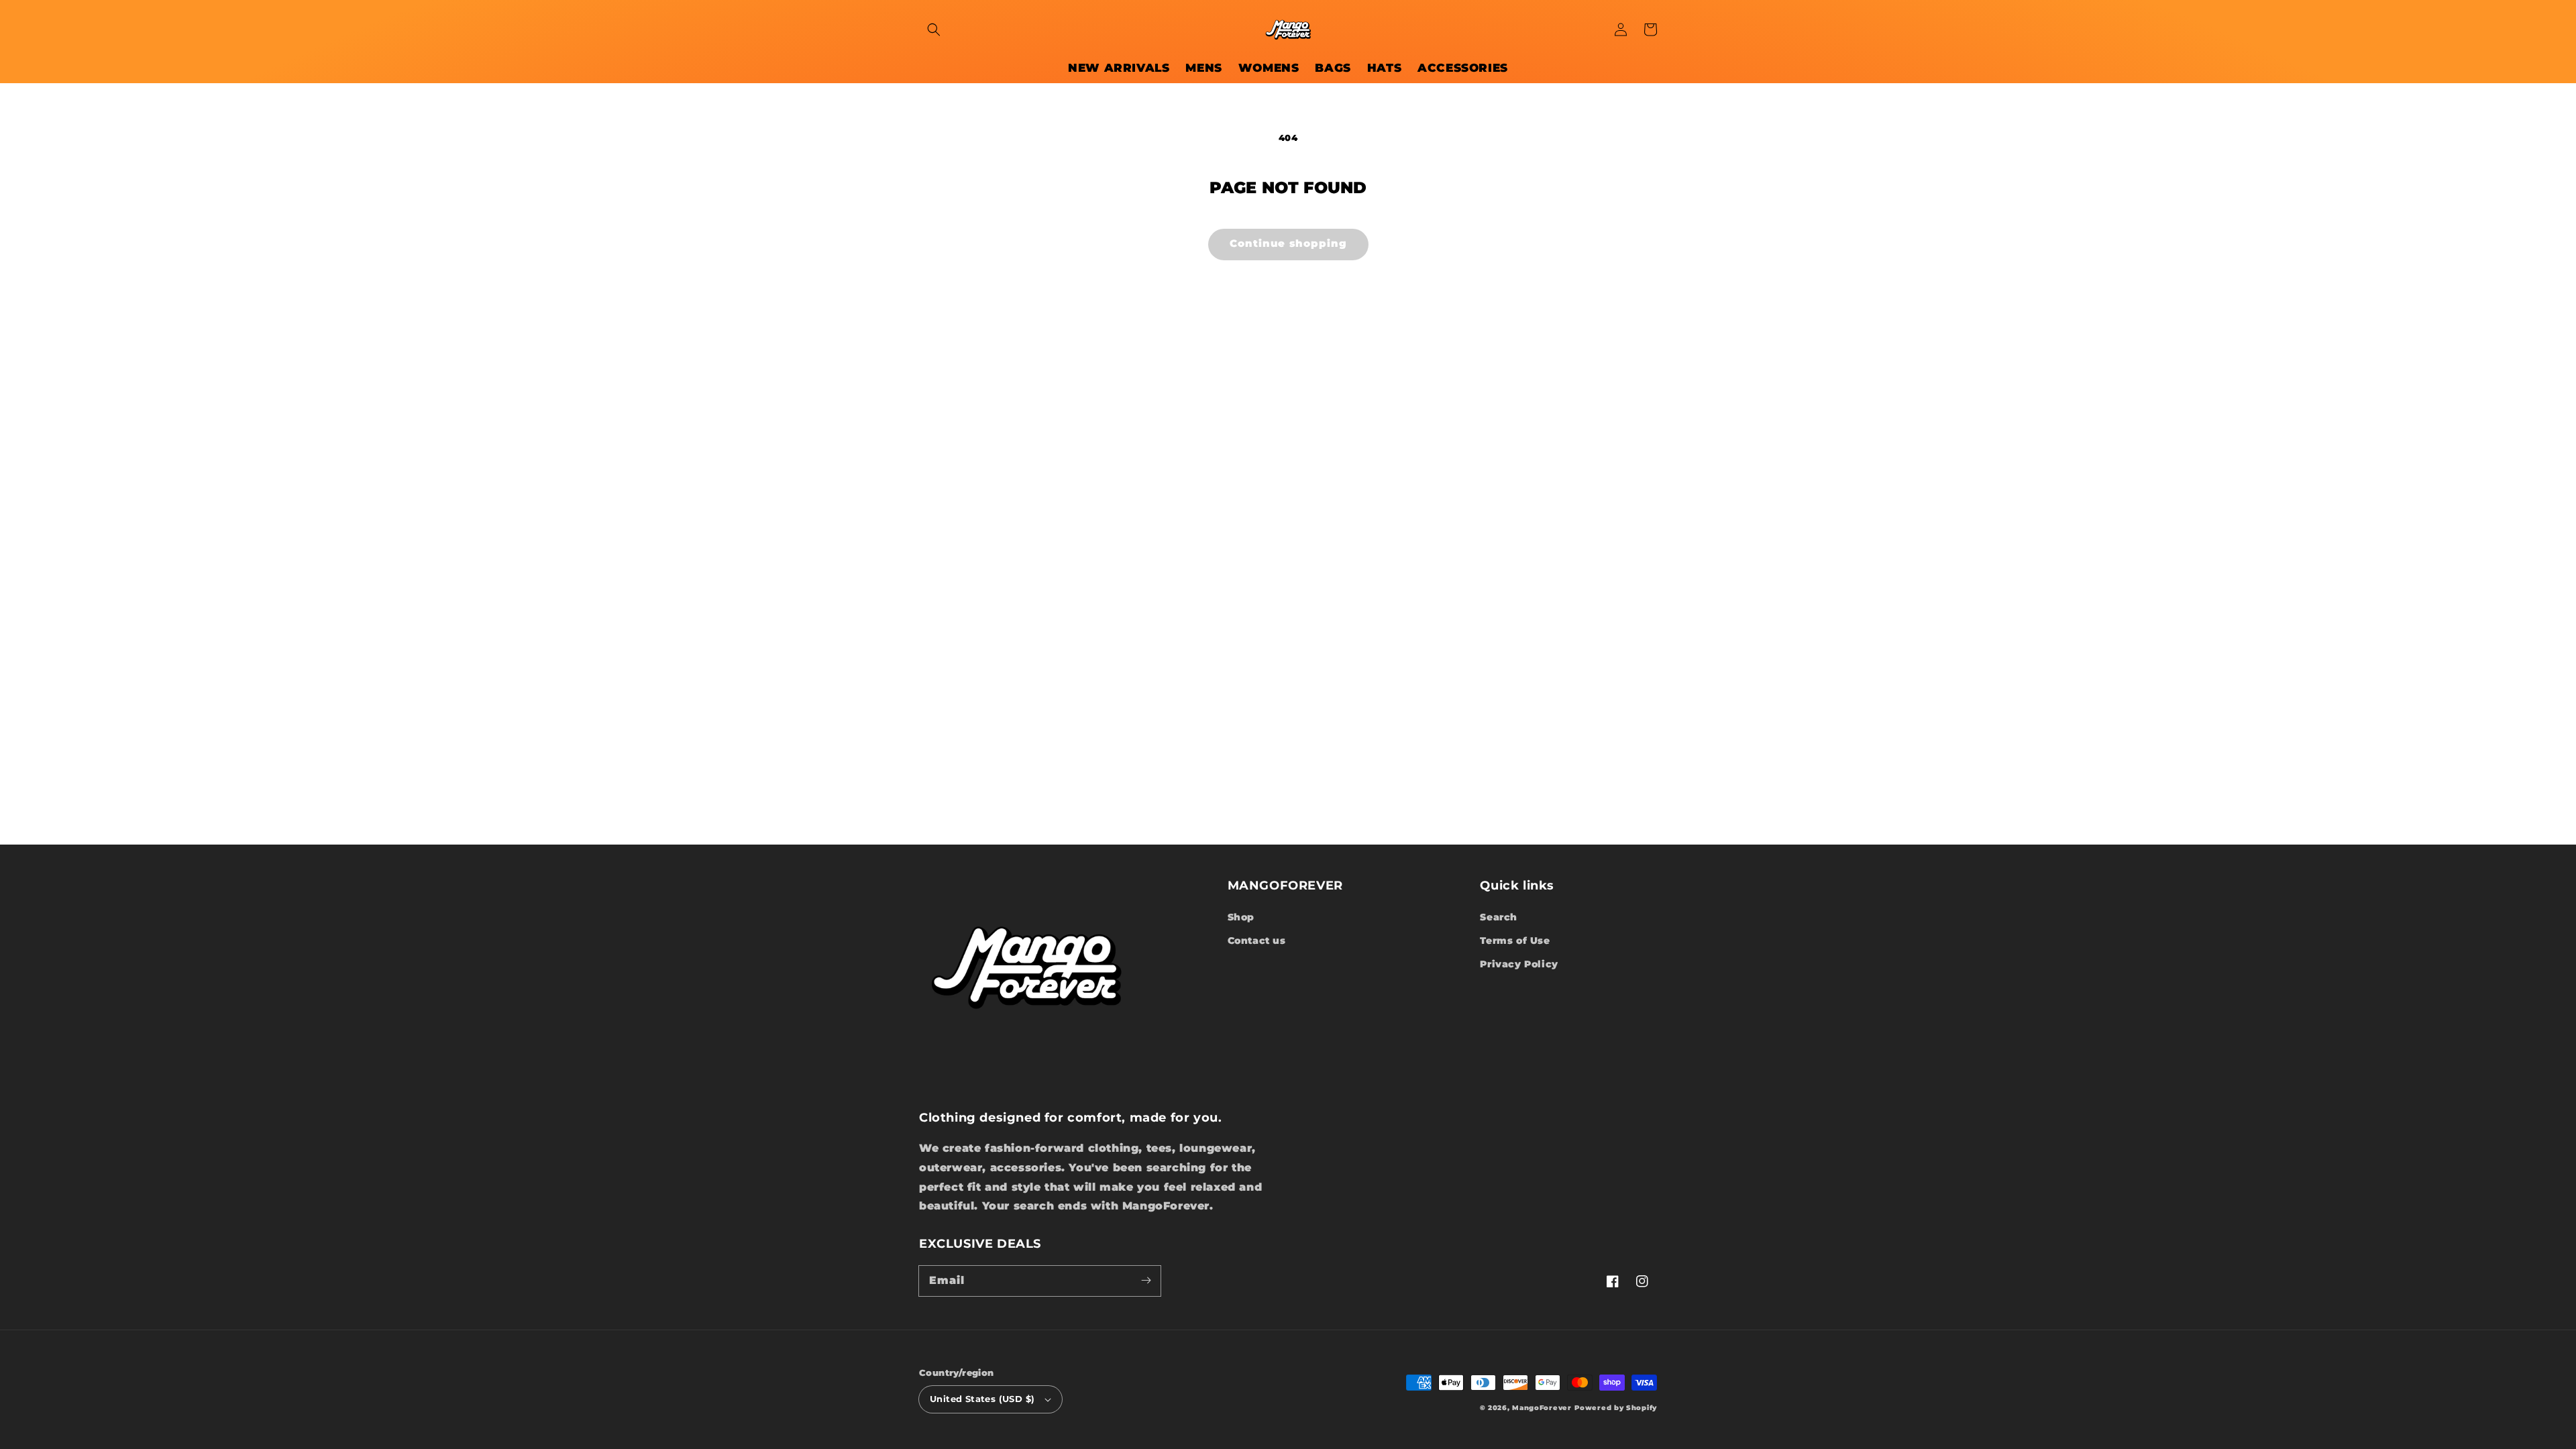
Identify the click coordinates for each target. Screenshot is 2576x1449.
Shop (1241, 917)
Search (1499, 917)
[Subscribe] (1146, 1281)
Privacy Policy (1519, 964)
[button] (934, 30)
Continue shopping (1288, 243)
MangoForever (1542, 1408)
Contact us (1257, 941)
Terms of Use (1515, 941)
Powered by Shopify (1616, 1408)
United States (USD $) (982, 1399)
